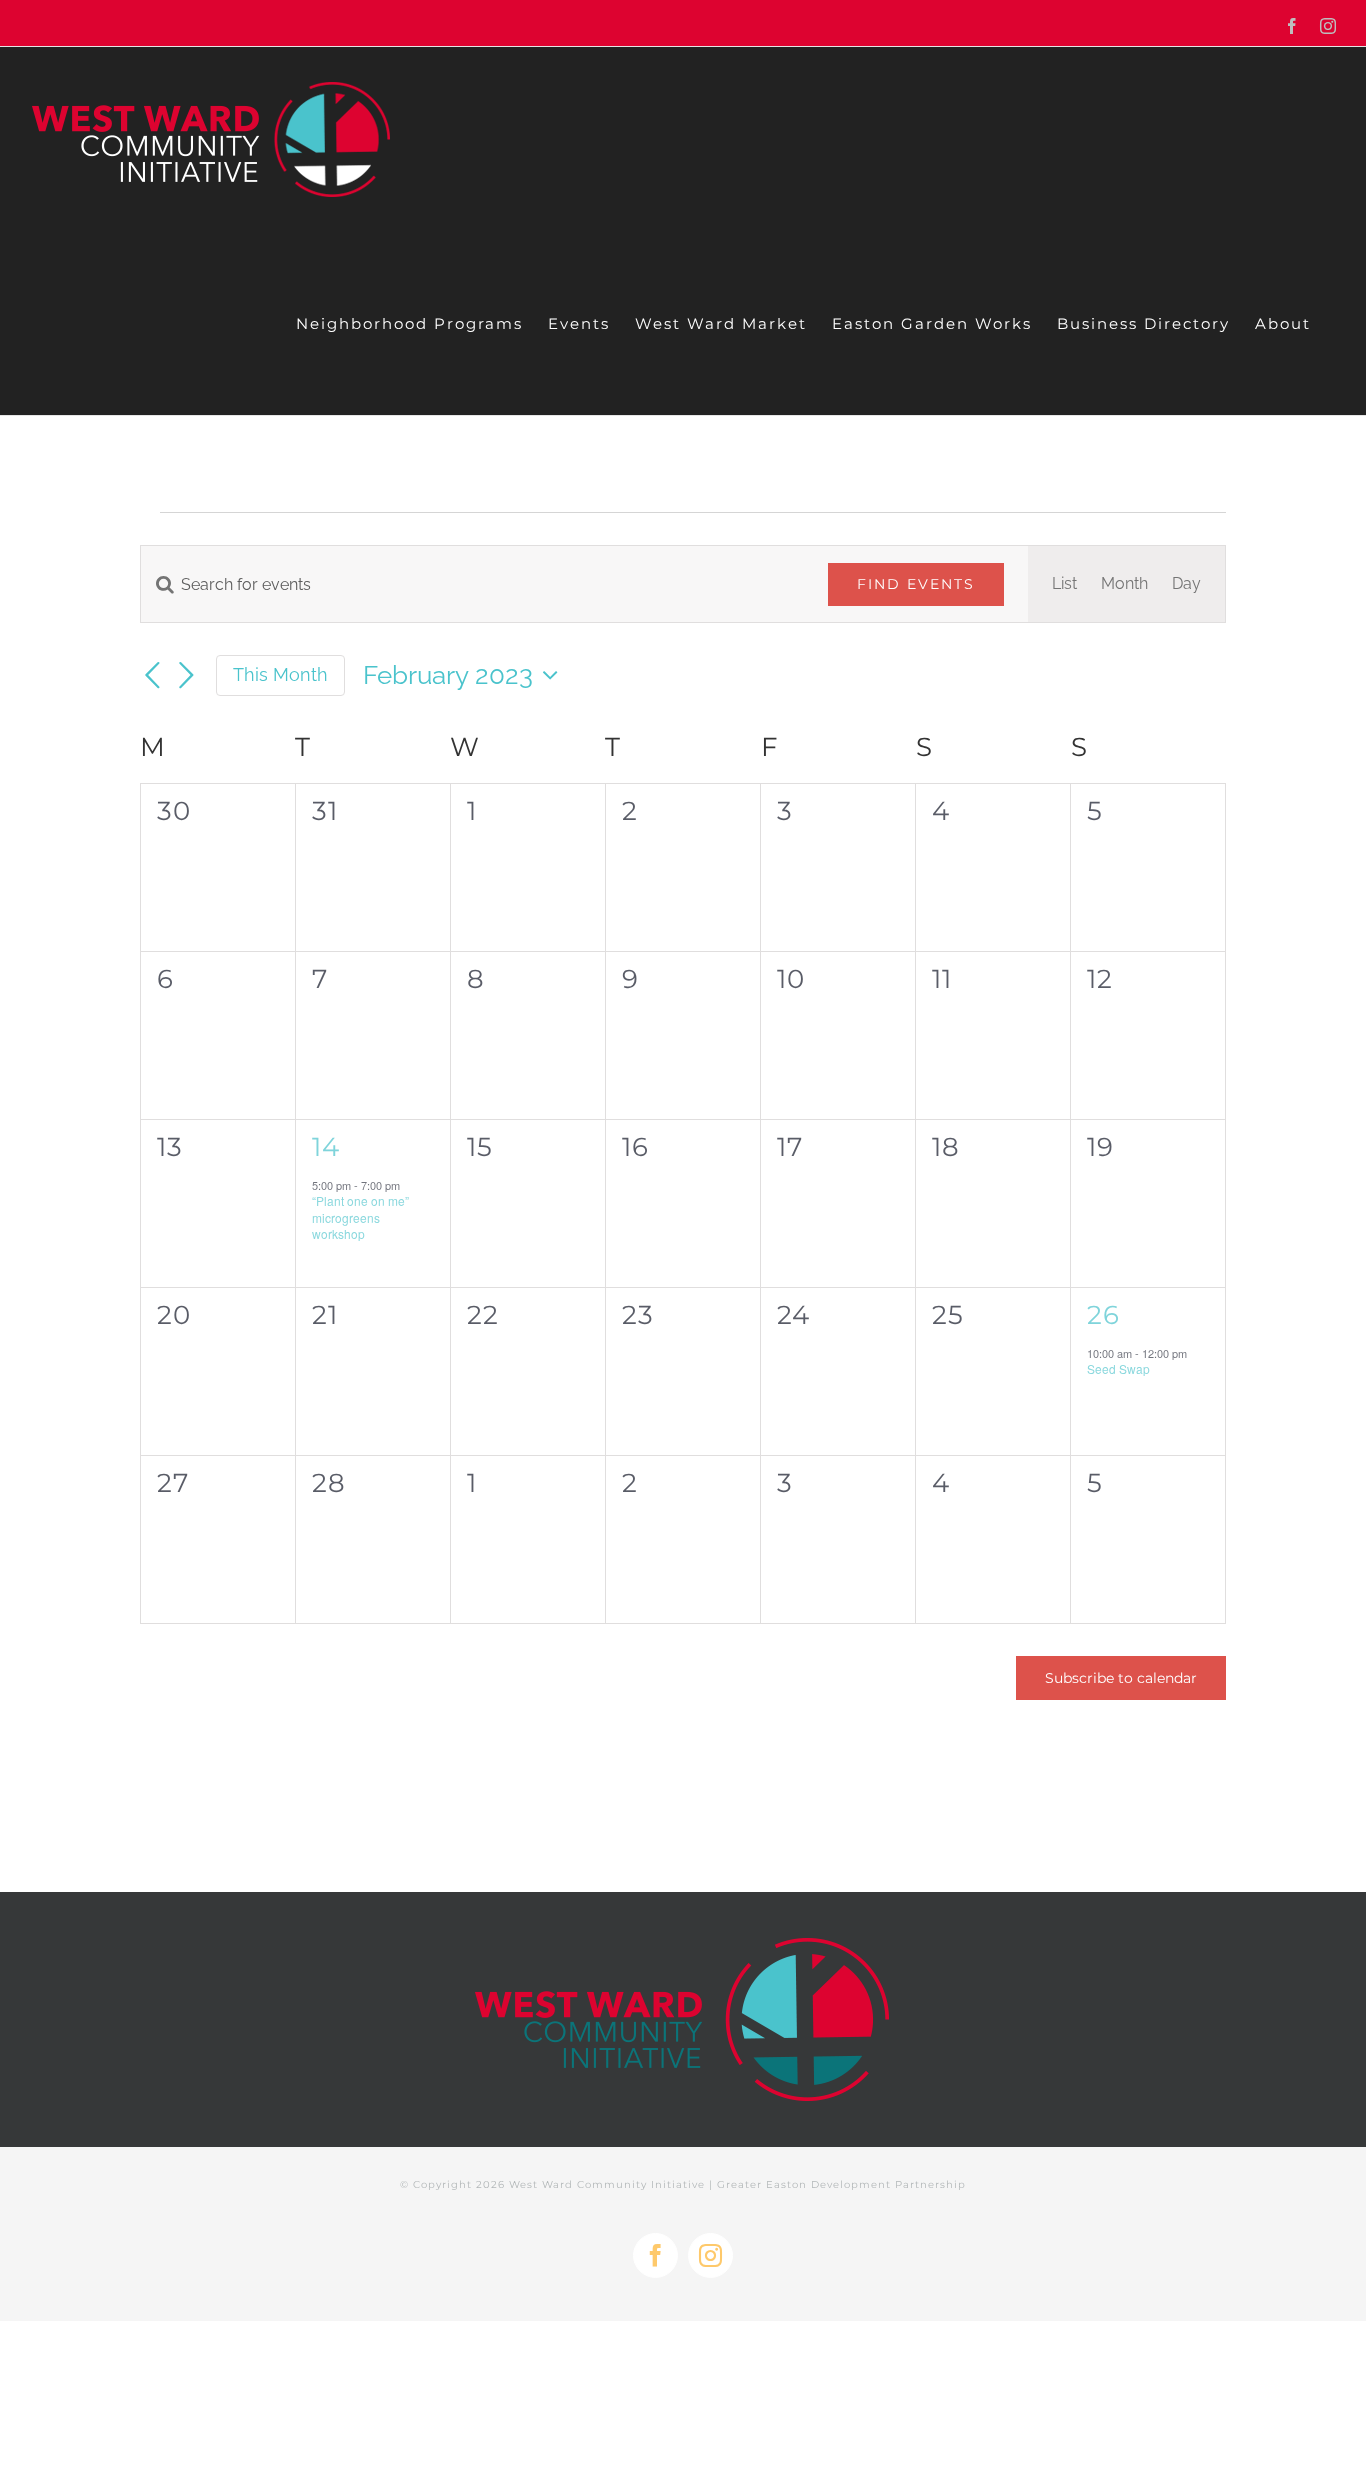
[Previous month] (152, 677)
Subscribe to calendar (1121, 1678)
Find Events (916, 584)
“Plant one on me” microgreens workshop (360, 1217)
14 (326, 1147)
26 (1103, 1315)
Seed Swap (1118, 1368)
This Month (280, 674)
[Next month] (186, 677)
